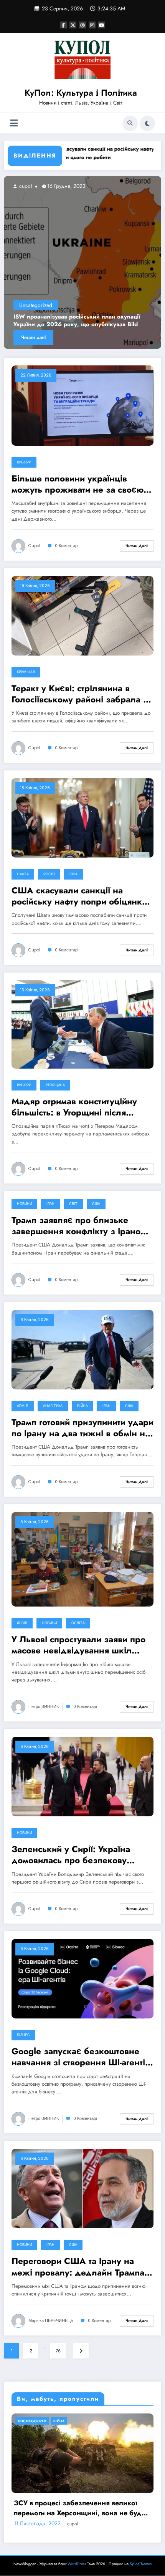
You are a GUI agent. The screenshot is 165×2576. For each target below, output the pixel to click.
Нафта (23, 874)
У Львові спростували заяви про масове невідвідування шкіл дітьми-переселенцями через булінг (78, 1645)
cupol (41, 186)
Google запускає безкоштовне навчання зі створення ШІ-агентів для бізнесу (81, 2057)
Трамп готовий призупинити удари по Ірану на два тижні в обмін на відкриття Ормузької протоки (82, 1428)
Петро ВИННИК (44, 1707)
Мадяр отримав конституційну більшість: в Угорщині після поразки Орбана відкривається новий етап (77, 1107)
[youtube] (102, 25)
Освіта (78, 1623)
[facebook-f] (63, 25)
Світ (73, 1204)
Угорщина (55, 1085)
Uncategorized (53, 313)
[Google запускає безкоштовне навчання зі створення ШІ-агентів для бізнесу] (82, 1978)
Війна (82, 1406)
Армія (23, 1406)
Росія (49, 874)
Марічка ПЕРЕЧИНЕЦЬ (51, 2321)
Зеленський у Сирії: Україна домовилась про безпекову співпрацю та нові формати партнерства (71, 1855)
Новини (24, 1204)
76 (58, 2351)
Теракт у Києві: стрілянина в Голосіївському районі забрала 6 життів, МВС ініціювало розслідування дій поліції (80, 694)
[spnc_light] (147, 123)
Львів (22, 1623)
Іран (50, 1204)
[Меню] (14, 123)
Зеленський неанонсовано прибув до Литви (93, 325)
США (73, 874)
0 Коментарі (67, 546)
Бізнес (23, 2035)
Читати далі (50, 337)
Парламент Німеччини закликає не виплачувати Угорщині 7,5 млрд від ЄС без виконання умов (66, 2564)
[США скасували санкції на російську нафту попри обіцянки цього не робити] (82, 817)
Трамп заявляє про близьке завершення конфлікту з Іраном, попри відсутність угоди (80, 1226)
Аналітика (53, 1406)
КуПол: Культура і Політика (81, 93)
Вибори (24, 462)
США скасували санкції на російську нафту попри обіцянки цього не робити (73, 153)
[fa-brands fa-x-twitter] (73, 25)
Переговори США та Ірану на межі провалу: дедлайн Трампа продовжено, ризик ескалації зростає (78, 2267)
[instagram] (92, 25)
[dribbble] (82, 25)
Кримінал (26, 672)
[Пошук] (130, 123)
